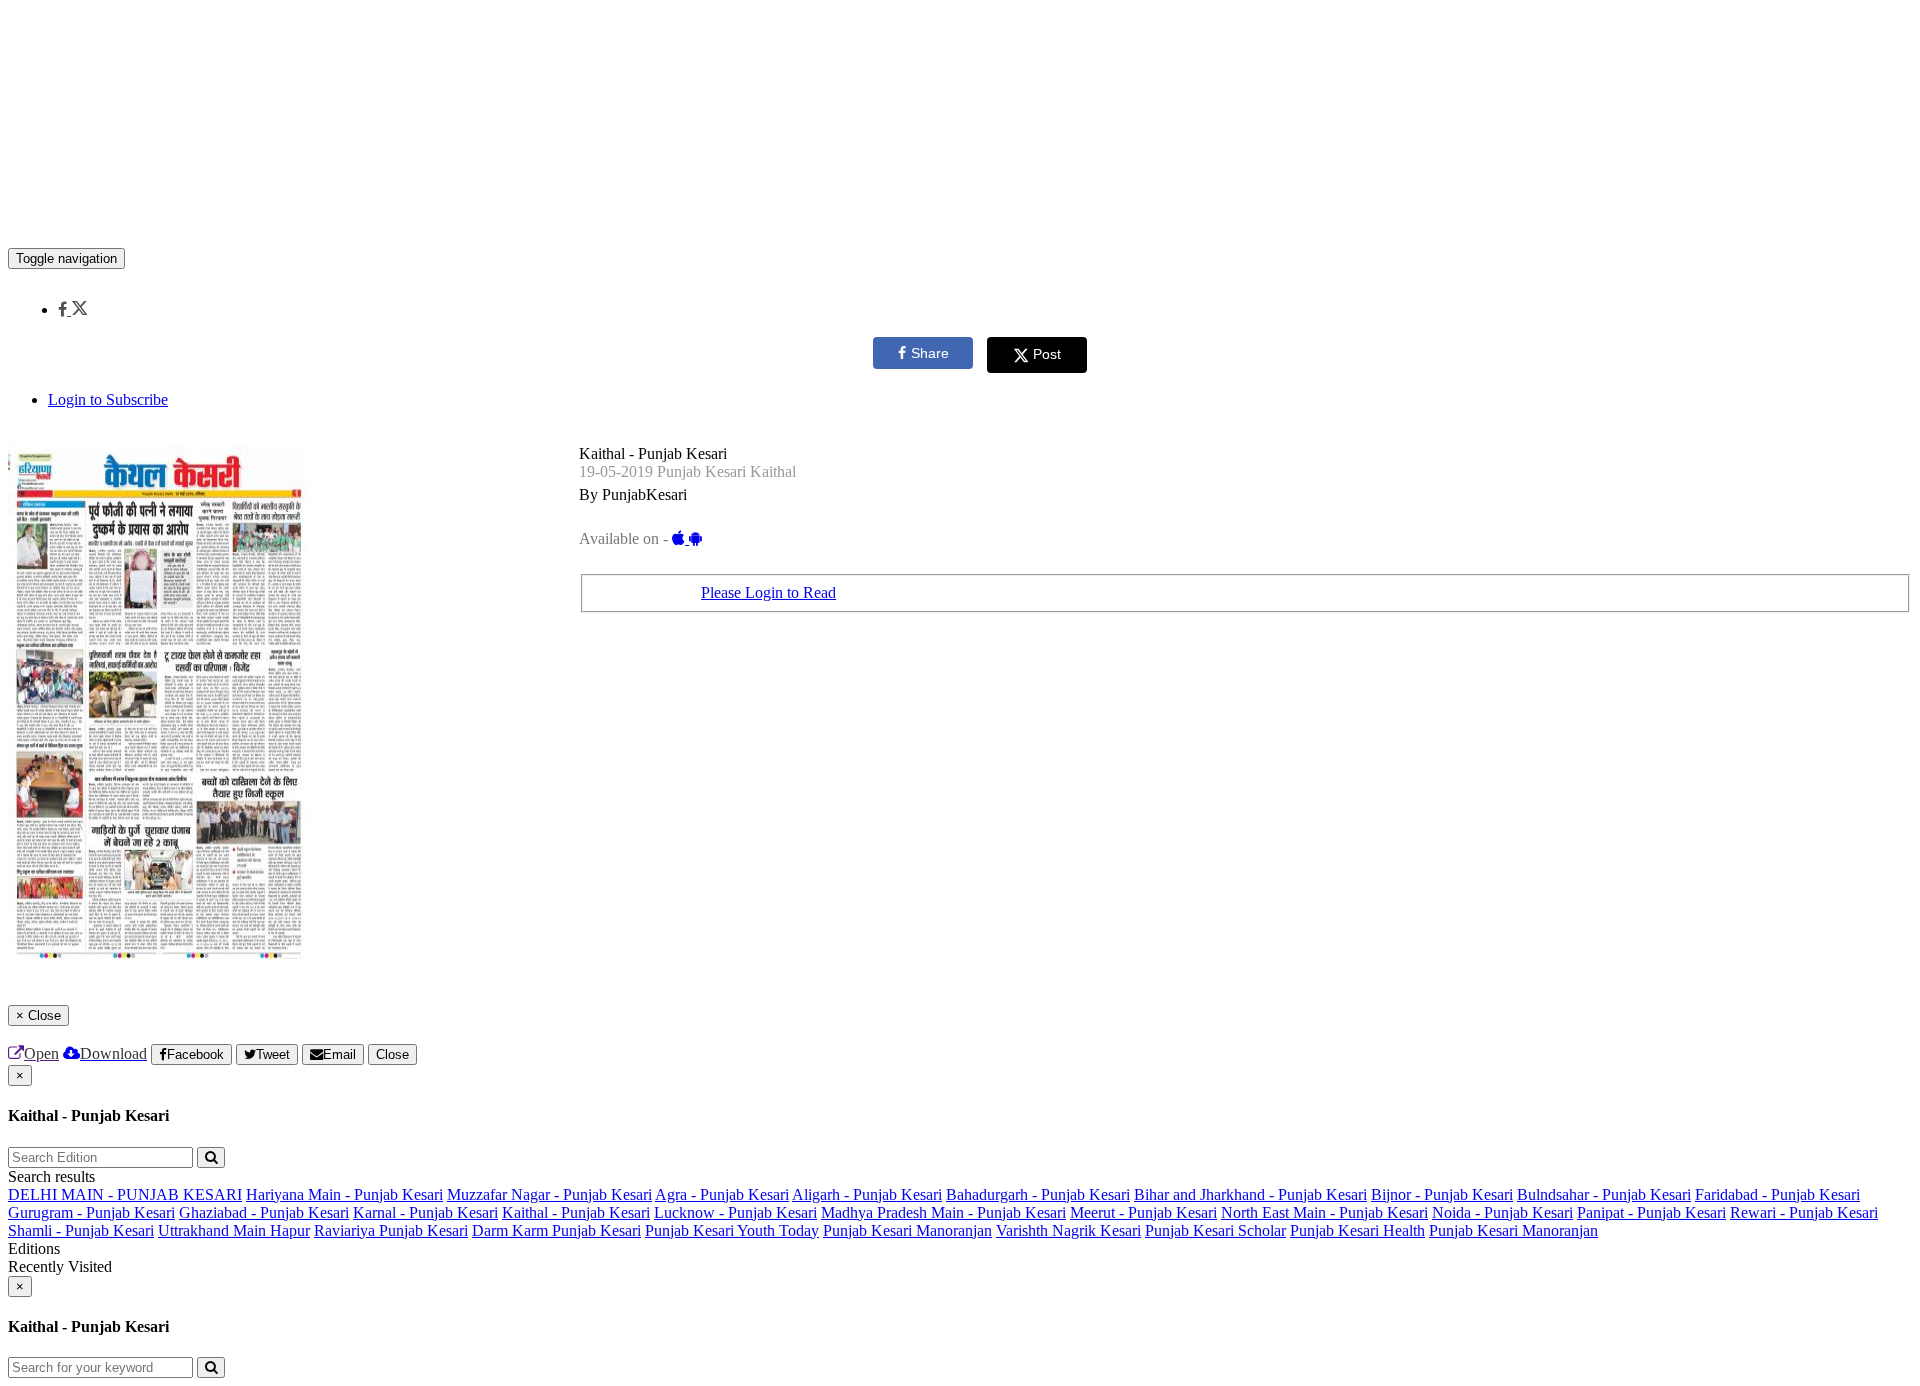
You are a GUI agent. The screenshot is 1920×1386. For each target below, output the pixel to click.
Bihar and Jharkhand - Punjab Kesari (1250, 1194)
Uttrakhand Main (214, 1230)
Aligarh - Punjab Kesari (867, 1194)
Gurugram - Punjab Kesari (91, 1212)
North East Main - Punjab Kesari (1324, 1212)
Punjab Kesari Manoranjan (907, 1230)
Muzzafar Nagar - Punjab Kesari (549, 1194)
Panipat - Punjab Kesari (1651, 1212)
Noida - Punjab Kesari (1502, 1212)
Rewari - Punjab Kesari (1804, 1212)
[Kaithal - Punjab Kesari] (960, 218)
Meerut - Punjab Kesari (1143, 1212)
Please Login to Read (768, 592)
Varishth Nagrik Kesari (1068, 1230)
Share (930, 353)
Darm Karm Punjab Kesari (556, 1230)
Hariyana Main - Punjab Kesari (344, 1194)
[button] (72, 309)
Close (392, 1054)
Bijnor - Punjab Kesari (1442, 1194)
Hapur (290, 1230)
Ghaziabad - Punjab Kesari (264, 1212)
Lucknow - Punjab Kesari (735, 1212)
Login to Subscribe (108, 399)
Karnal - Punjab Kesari (425, 1212)
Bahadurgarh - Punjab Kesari (1038, 1194)
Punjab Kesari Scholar (1215, 1230)
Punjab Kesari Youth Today (732, 1230)
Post (1047, 354)
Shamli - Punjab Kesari (81, 1230)
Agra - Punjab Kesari (722, 1194)
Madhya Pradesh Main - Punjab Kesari (943, 1212)
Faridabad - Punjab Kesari (1777, 1194)
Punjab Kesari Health (1357, 1230)
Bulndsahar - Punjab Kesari (1604, 1194)
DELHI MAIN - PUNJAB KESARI (125, 1194)
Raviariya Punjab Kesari (391, 1230)
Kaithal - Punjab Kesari (576, 1212)
